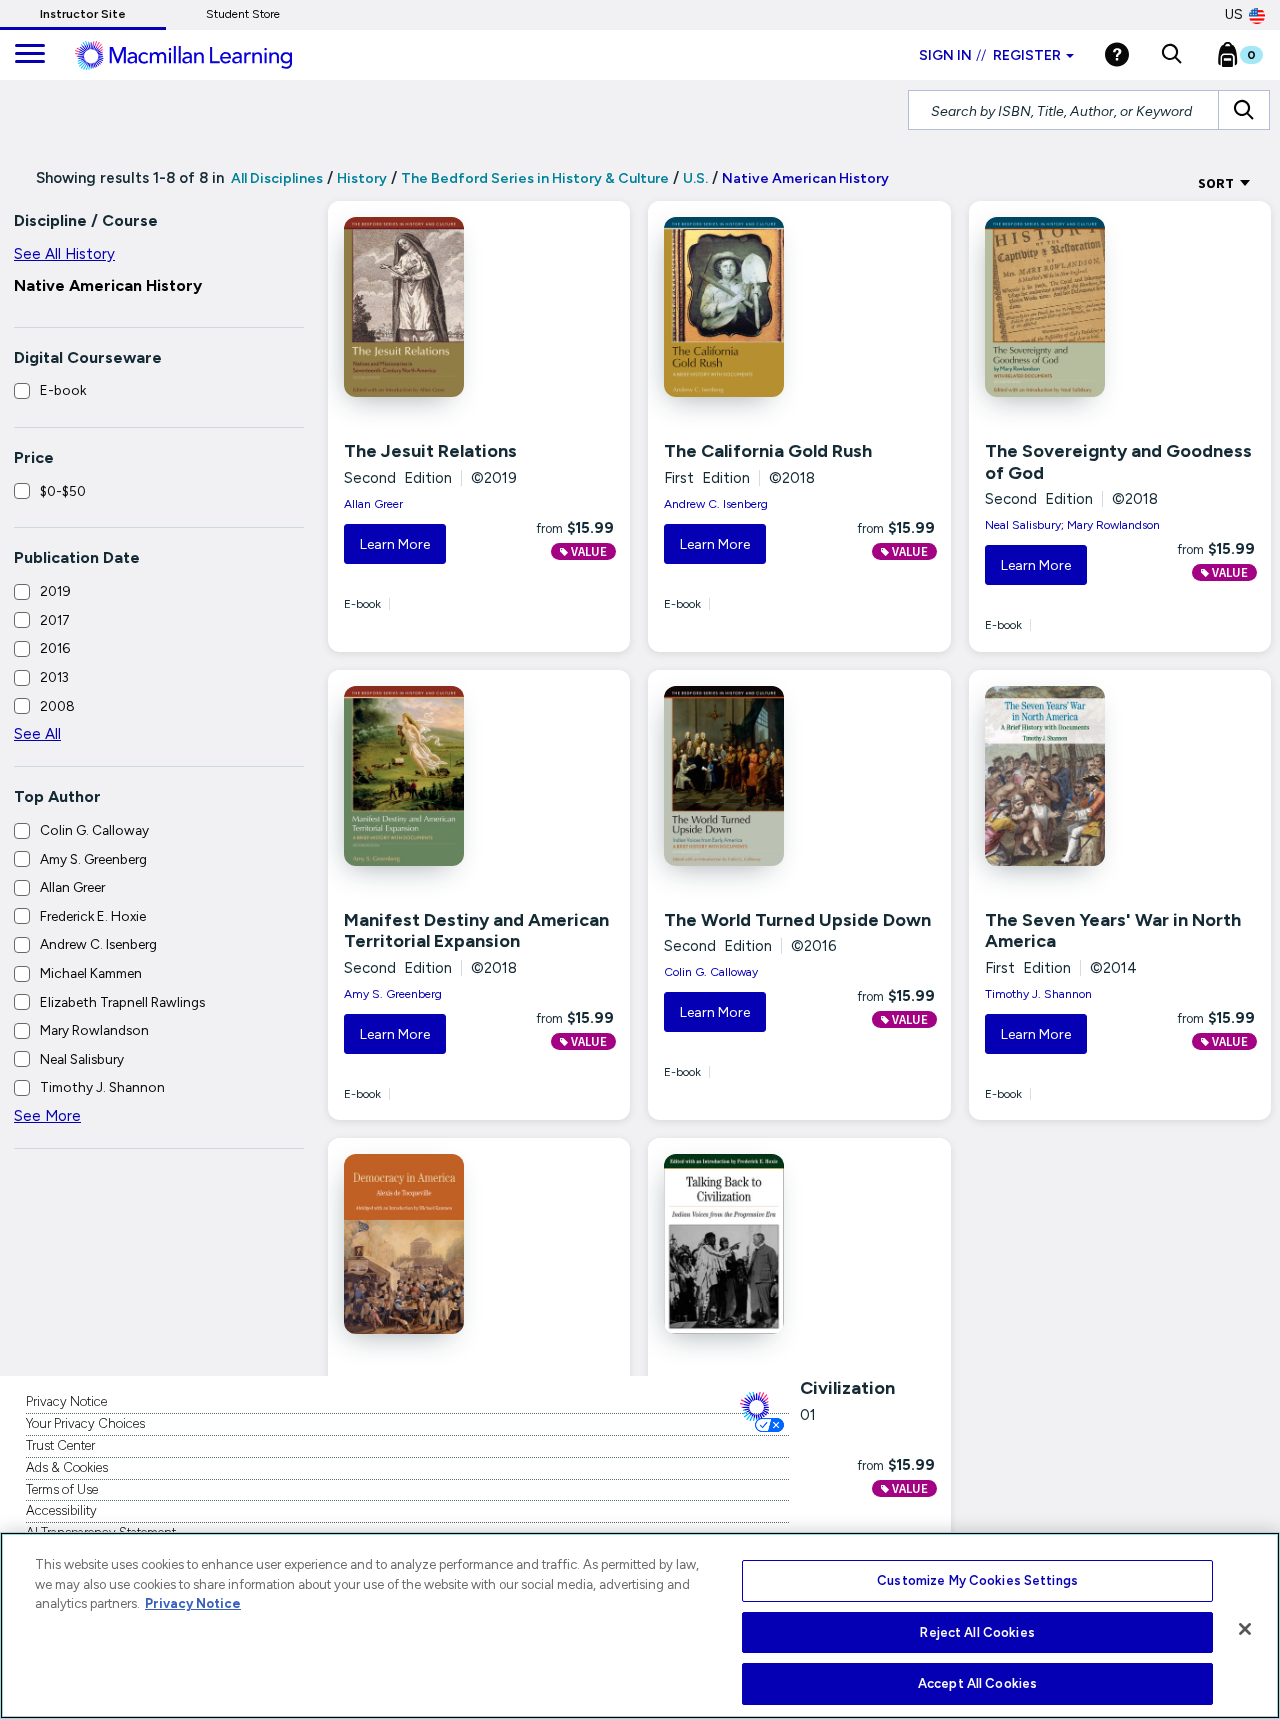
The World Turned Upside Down (797, 920)
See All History (64, 254)
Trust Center (60, 1445)
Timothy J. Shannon (102, 1087)
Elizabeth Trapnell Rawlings (122, 1002)
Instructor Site (83, 14)
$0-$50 (63, 491)
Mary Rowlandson (94, 1030)
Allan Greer (72, 887)
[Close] (1245, 1629)
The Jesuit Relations (430, 451)
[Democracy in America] (429, 1244)
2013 (54, 677)
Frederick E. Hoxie (93, 916)
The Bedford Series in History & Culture (535, 178)
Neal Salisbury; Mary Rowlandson (1072, 525)
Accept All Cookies (977, 1683)
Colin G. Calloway (94, 830)
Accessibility (61, 1510)
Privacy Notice (66, 1401)
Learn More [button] (395, 544)
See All (37, 734)
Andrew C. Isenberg (98, 944)
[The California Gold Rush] (749, 307)
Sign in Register (990, 55)
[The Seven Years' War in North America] (1070, 776)
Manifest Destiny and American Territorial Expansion (476, 931)
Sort (1217, 183)
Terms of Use (62, 1489)
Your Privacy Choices (85, 1423)
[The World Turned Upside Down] (749, 776)
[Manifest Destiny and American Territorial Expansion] (429, 776)
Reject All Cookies (977, 1632)
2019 (55, 591)
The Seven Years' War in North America (1113, 931)
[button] (1171, 55)
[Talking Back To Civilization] (749, 1244)
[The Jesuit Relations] (429, 307)
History (362, 178)
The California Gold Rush (768, 451)
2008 (57, 706)
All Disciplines (275, 178)
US (1234, 14)
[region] (640, 1625)
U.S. (695, 178)
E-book (63, 390)
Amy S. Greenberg (93, 859)
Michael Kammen (91, 973)
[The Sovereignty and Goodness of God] (1070, 307)
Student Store (243, 14)
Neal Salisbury (82, 1059)
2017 (55, 620)
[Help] (1117, 54)
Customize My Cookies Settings (977, 1580)
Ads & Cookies (67, 1467)
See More (47, 1116)
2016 (55, 648)
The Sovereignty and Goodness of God (1118, 462)
